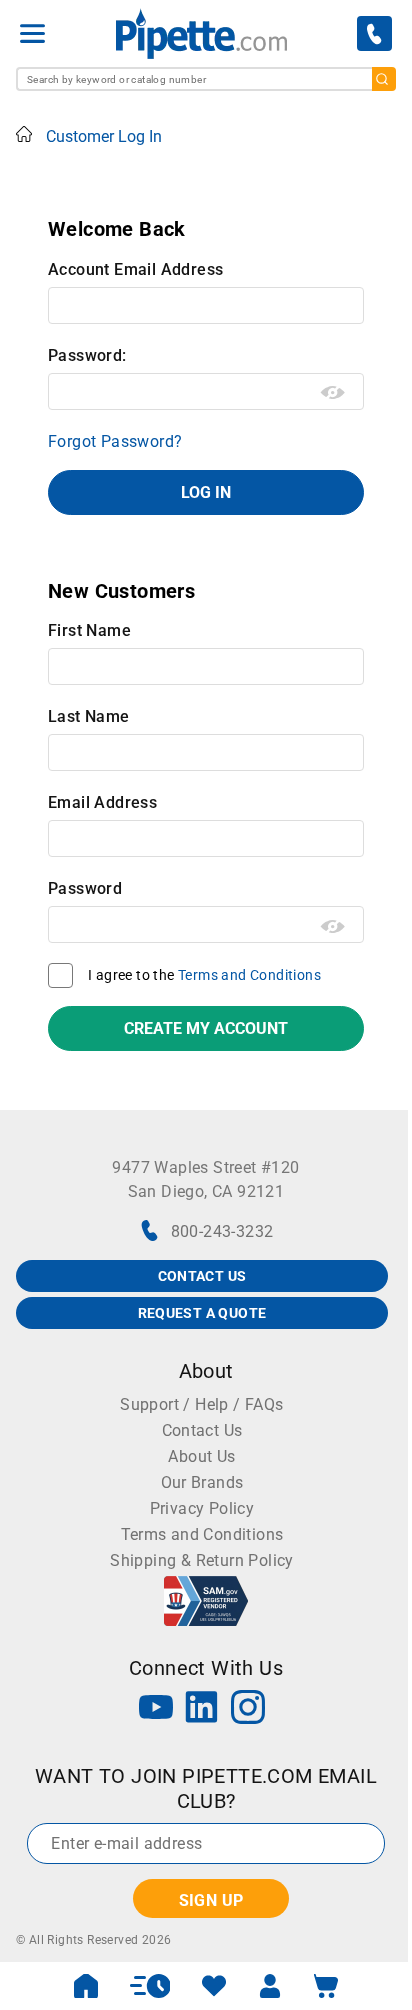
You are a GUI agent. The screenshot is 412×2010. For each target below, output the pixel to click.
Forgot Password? (115, 441)
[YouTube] (156, 1709)
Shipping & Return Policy (202, 1560)
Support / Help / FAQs (201, 1404)
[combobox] (206, 79)
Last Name (89, 716)
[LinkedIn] (202, 1709)
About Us (201, 1456)
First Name (89, 630)
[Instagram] (248, 1709)
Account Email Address (135, 269)
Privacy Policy (202, 1508)
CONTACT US (202, 1276)
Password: (87, 355)
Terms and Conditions (249, 975)
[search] (384, 79)
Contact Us (202, 1430)
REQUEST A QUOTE (202, 1313)
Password (85, 888)
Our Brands (202, 1482)
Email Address (102, 802)
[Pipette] (201, 33)
